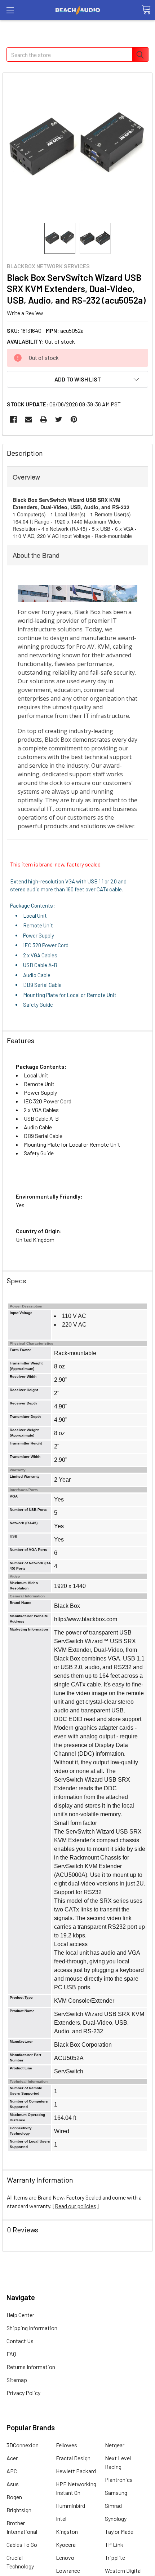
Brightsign (19, 2510)
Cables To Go (22, 2544)
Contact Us (20, 2341)
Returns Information (31, 2367)
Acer (12, 2458)
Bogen (14, 2497)
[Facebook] (13, 419)
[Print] (44, 419)
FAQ (11, 2354)
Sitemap (17, 2380)
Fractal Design (73, 2458)
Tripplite (115, 2557)
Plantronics (119, 2480)
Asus (13, 2484)
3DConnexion (23, 2445)
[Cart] (146, 10)
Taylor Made (119, 2531)
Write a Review (25, 313)
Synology (116, 2518)
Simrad (113, 2506)
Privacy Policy (23, 2393)
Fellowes (67, 2445)
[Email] (28, 419)
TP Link (114, 2544)
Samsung (116, 2493)
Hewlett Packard (76, 2471)
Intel (61, 2518)
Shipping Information (32, 2328)
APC (12, 2471)
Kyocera (66, 2544)
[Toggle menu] (10, 10)
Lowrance (68, 2570)
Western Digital (123, 2570)
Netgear (115, 2445)
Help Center (20, 2315)
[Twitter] (59, 419)
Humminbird (70, 2506)
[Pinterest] (74, 419)
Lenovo (65, 2557)
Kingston (67, 2531)
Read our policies (76, 2206)
